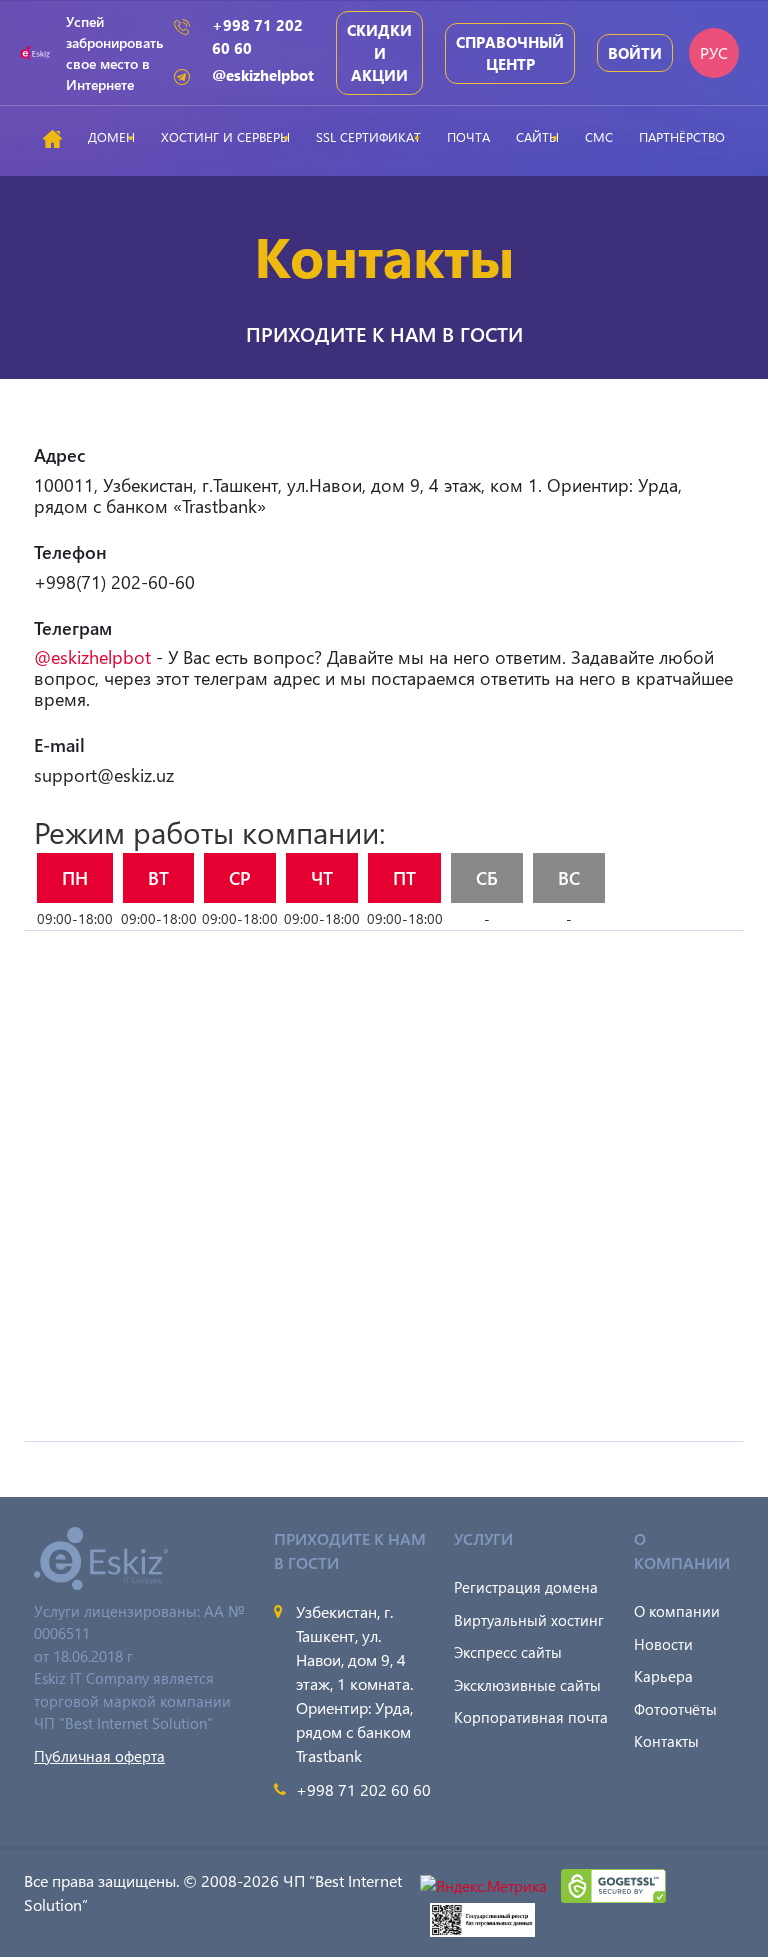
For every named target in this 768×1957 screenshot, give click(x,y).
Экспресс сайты (508, 1652)
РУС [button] (714, 52)
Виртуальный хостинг (529, 1620)
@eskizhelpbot (263, 75)
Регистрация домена (526, 1587)
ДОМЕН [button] (111, 136)
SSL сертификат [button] (368, 136)
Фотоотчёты (675, 1709)
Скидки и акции (379, 52)
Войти (635, 53)
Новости (663, 1644)
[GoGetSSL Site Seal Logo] (613, 1884)
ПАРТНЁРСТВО (682, 136)
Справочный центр (510, 53)
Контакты (666, 1741)
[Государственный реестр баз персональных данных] (482, 1918)
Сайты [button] (537, 136)
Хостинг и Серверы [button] (225, 136)
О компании (677, 1611)
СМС (599, 136)
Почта (468, 136)
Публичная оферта (99, 1756)
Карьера (663, 1676)
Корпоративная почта (531, 1717)
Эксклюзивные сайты (527, 1685)
